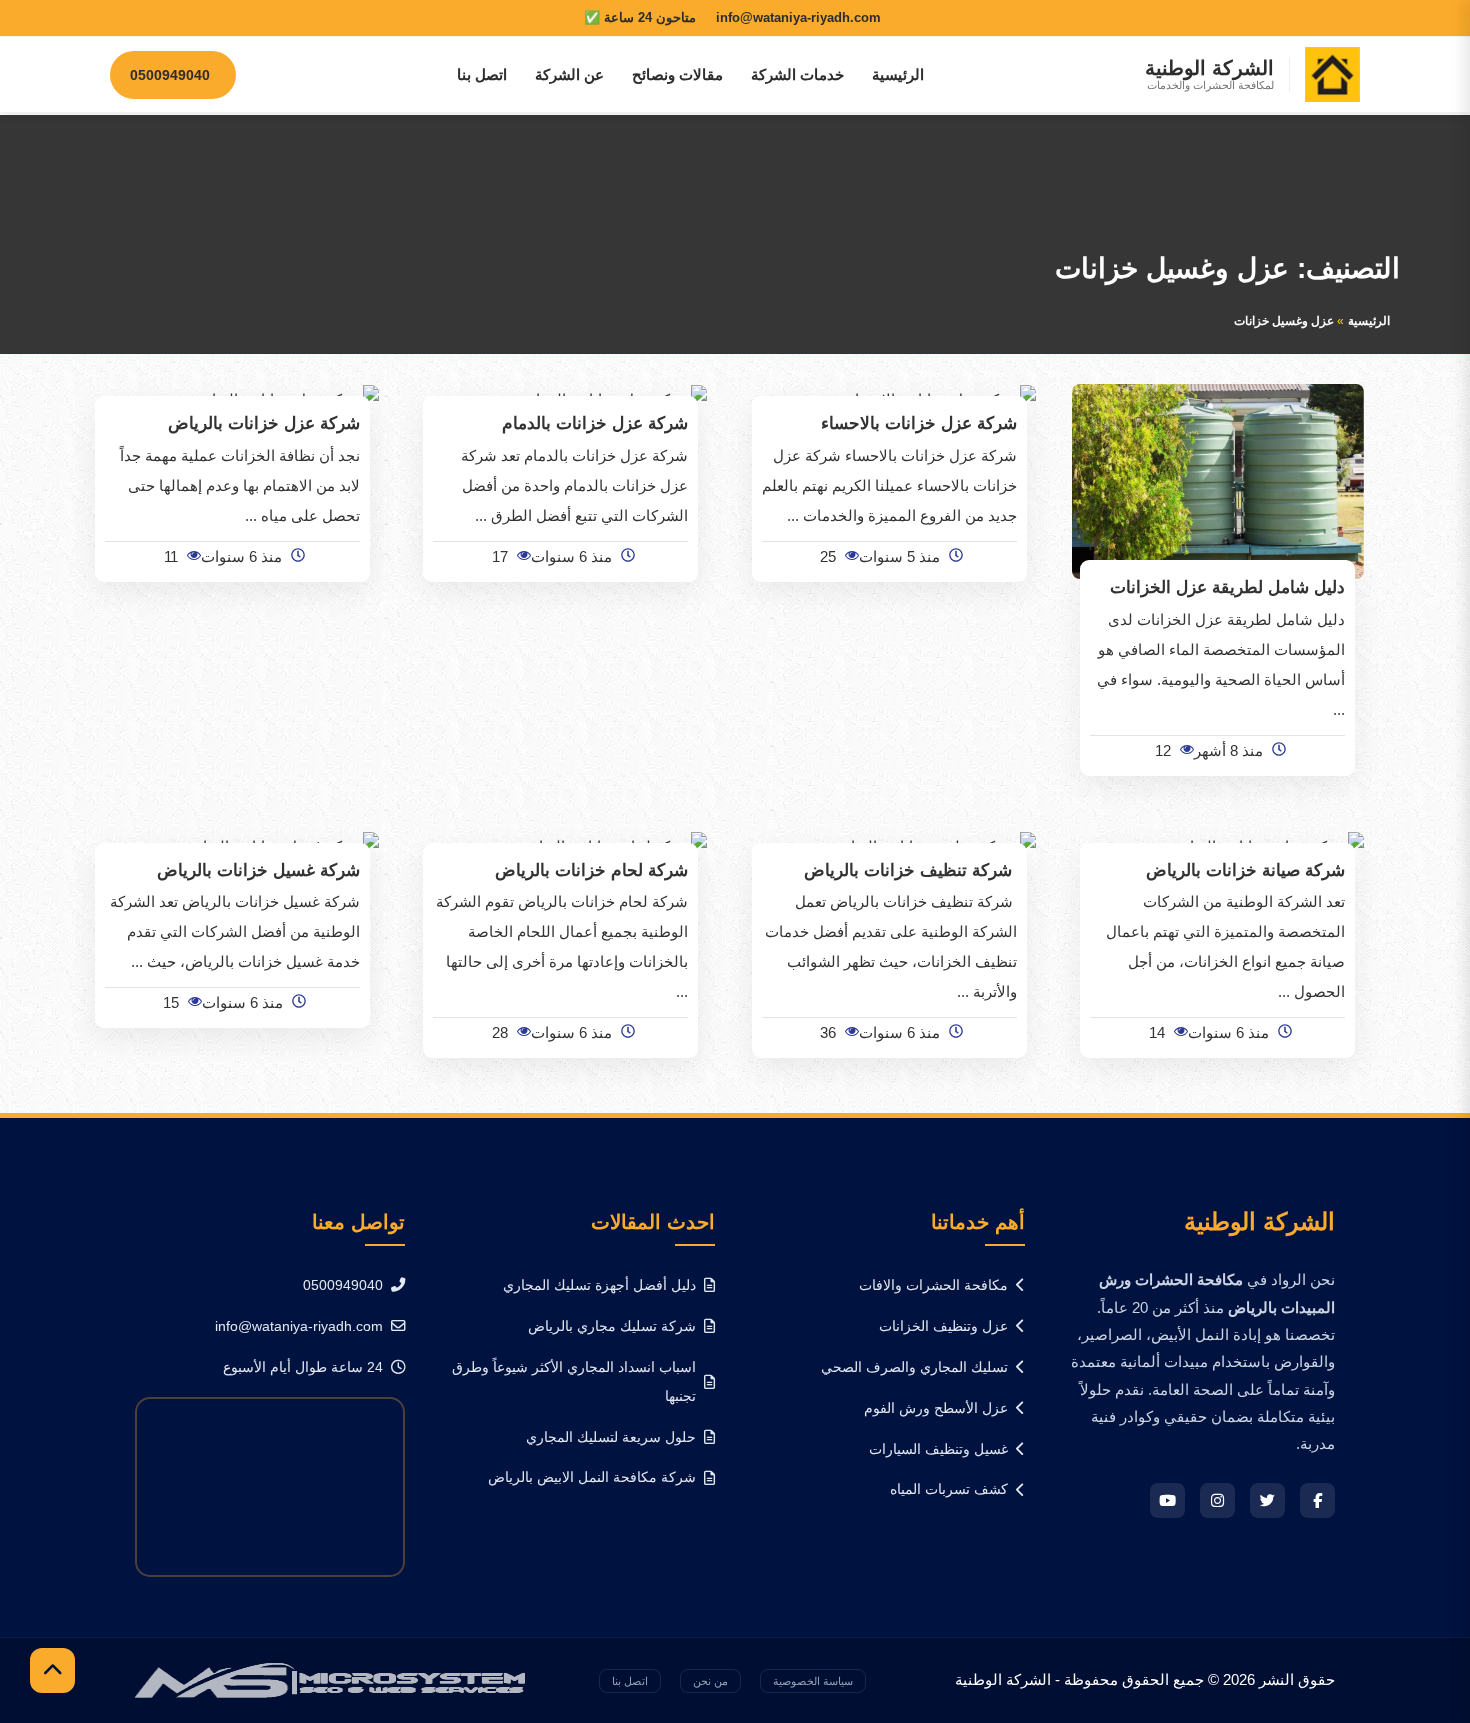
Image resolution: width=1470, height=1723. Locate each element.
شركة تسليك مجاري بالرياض (612, 1326)
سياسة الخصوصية (813, 1681)
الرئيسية (898, 74)
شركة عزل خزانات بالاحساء (919, 423)
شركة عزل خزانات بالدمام (595, 423)
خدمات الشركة (797, 74)
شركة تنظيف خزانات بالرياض (910, 870)
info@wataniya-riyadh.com (299, 1326)
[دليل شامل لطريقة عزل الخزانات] (1218, 480)
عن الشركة (569, 74)
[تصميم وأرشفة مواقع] (330, 1678)
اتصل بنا (482, 74)
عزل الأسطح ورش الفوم (936, 1408)
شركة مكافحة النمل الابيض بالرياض (592, 1477)
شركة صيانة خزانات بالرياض (1245, 870)
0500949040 (343, 1285)
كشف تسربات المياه (949, 1489)
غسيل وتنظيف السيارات (938, 1449)
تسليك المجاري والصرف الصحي (914, 1367)
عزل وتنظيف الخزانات (943, 1326)
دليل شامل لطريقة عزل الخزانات (1227, 587)
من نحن (710, 1681)
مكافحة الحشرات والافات (933, 1285)
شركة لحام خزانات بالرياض (591, 870)
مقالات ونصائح (677, 74)
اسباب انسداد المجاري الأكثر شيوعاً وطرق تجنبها (574, 1381)
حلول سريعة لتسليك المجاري (611, 1437)
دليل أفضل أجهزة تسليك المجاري (599, 1285)
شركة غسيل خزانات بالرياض (258, 870)
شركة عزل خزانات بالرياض (264, 423)
